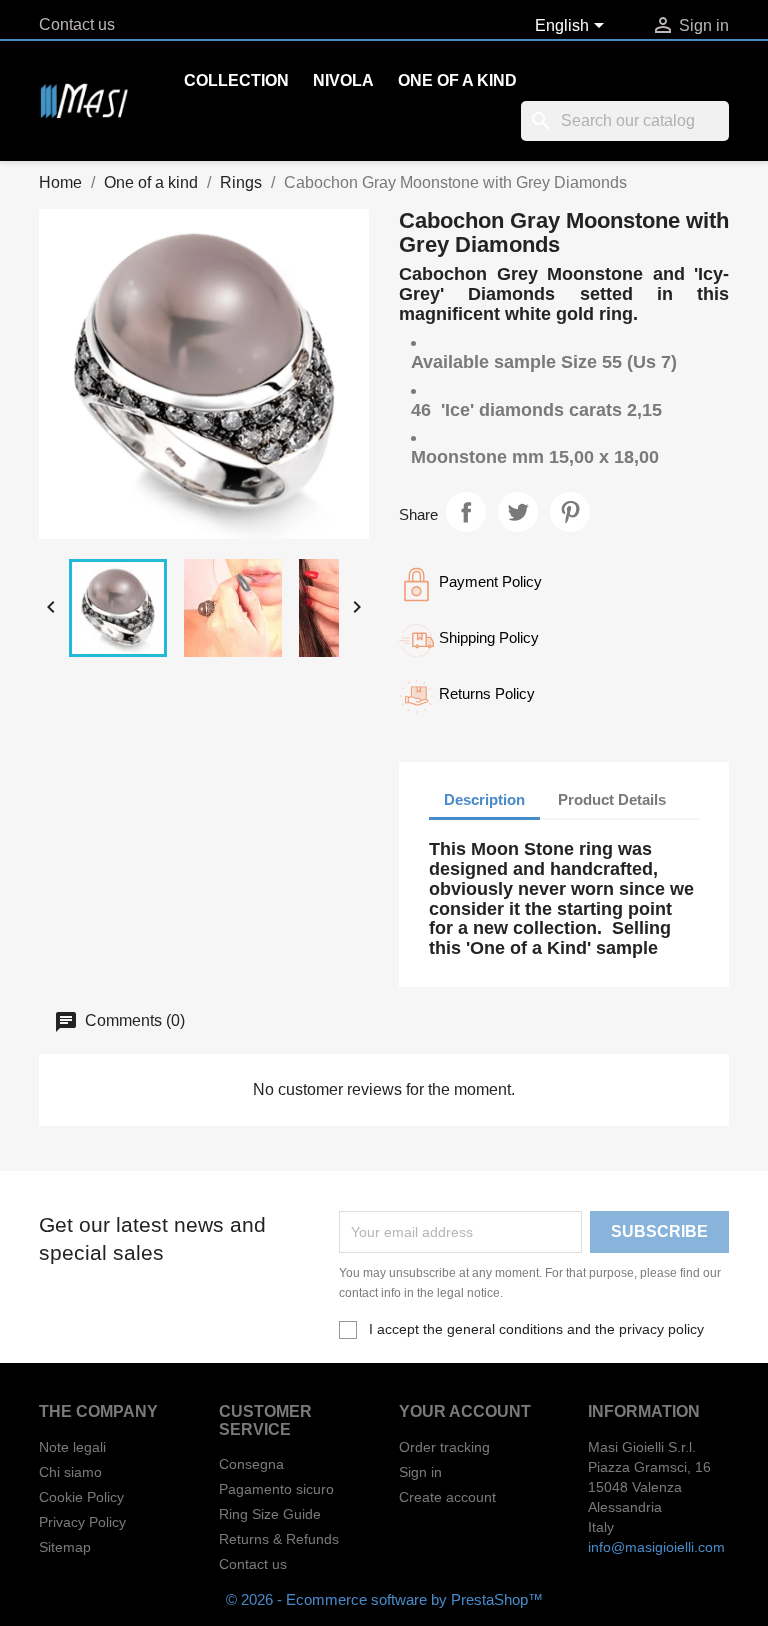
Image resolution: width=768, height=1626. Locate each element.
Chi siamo (70, 1472)
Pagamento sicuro (276, 1489)
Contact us (77, 24)
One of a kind (457, 80)
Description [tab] (484, 799)
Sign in (420, 1472)
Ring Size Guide (270, 1514)
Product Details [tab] (612, 799)
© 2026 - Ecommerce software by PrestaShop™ (384, 1599)
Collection (236, 80)
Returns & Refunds (279, 1539)
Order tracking (444, 1447)
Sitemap (65, 1547)
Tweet (518, 512)
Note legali (72, 1447)
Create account (447, 1497)
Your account (465, 1411)
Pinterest (570, 512)
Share (466, 512)
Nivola (343, 80)
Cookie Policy (81, 1497)
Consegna (251, 1464)
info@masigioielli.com (656, 1547)
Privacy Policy (82, 1522)
